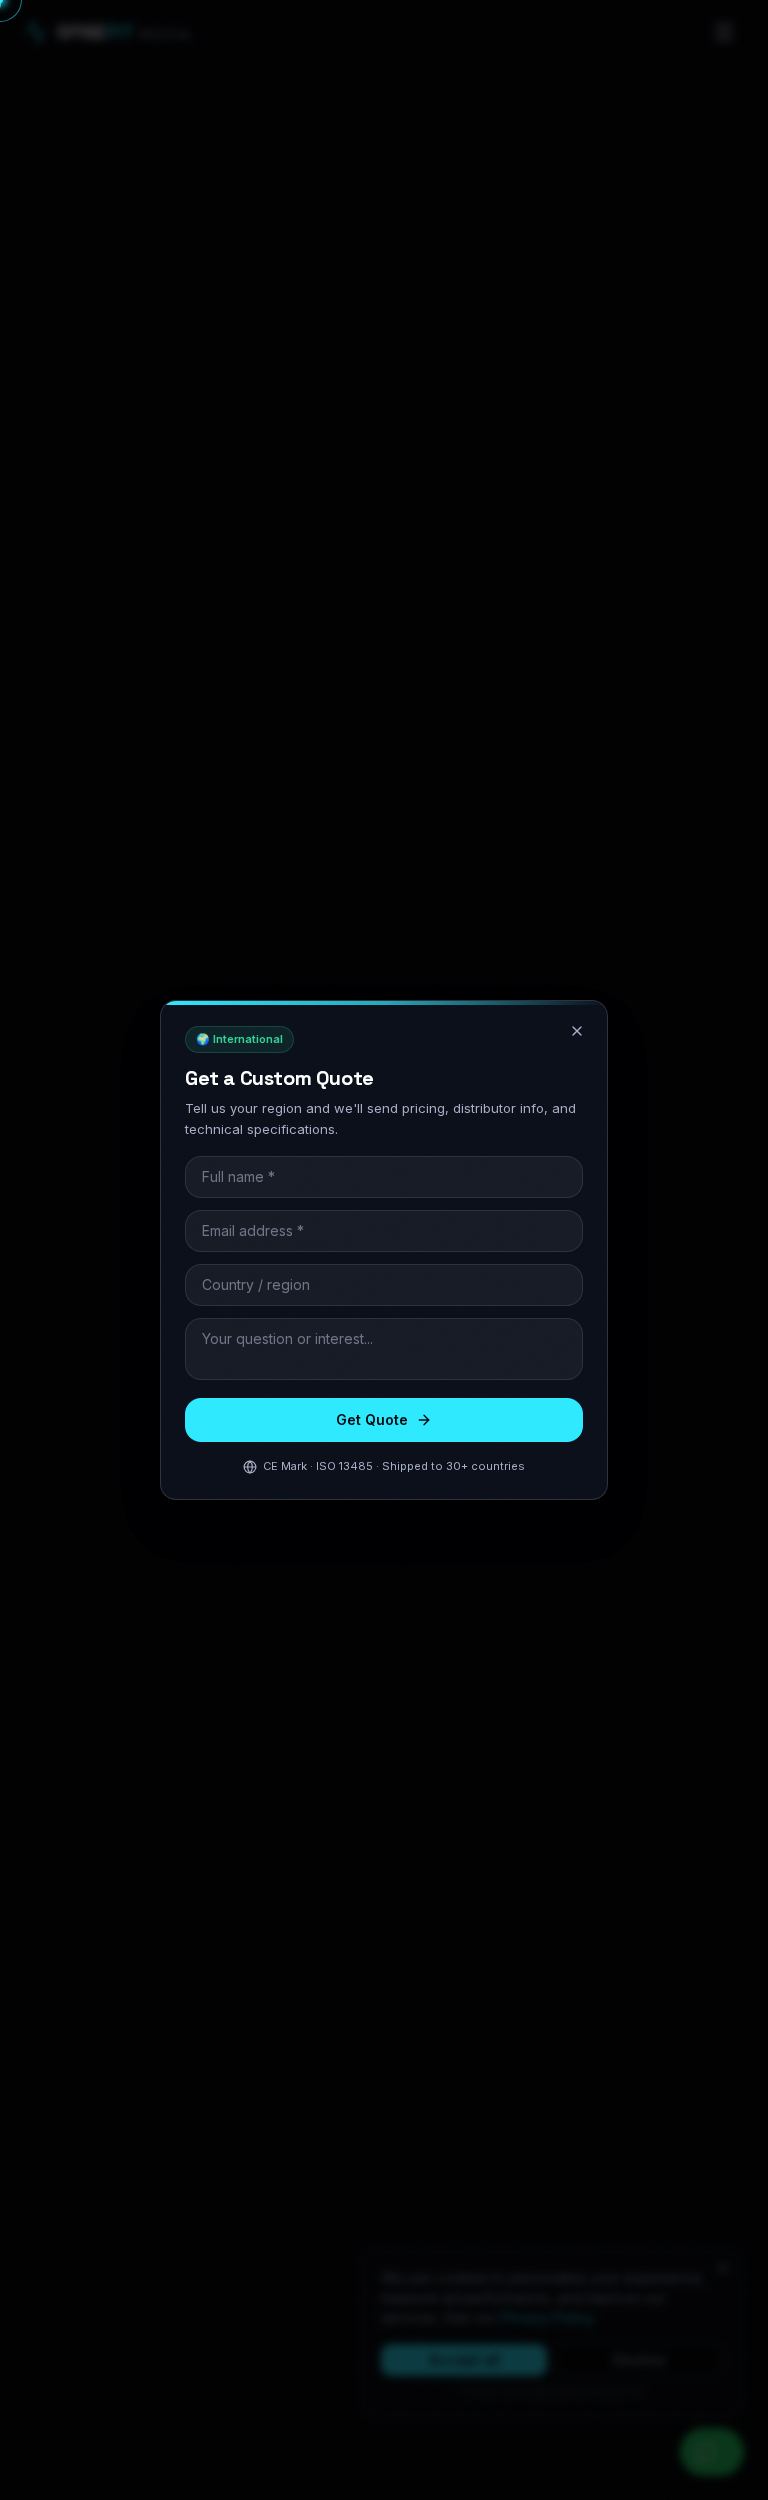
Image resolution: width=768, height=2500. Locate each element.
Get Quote (372, 1419)
